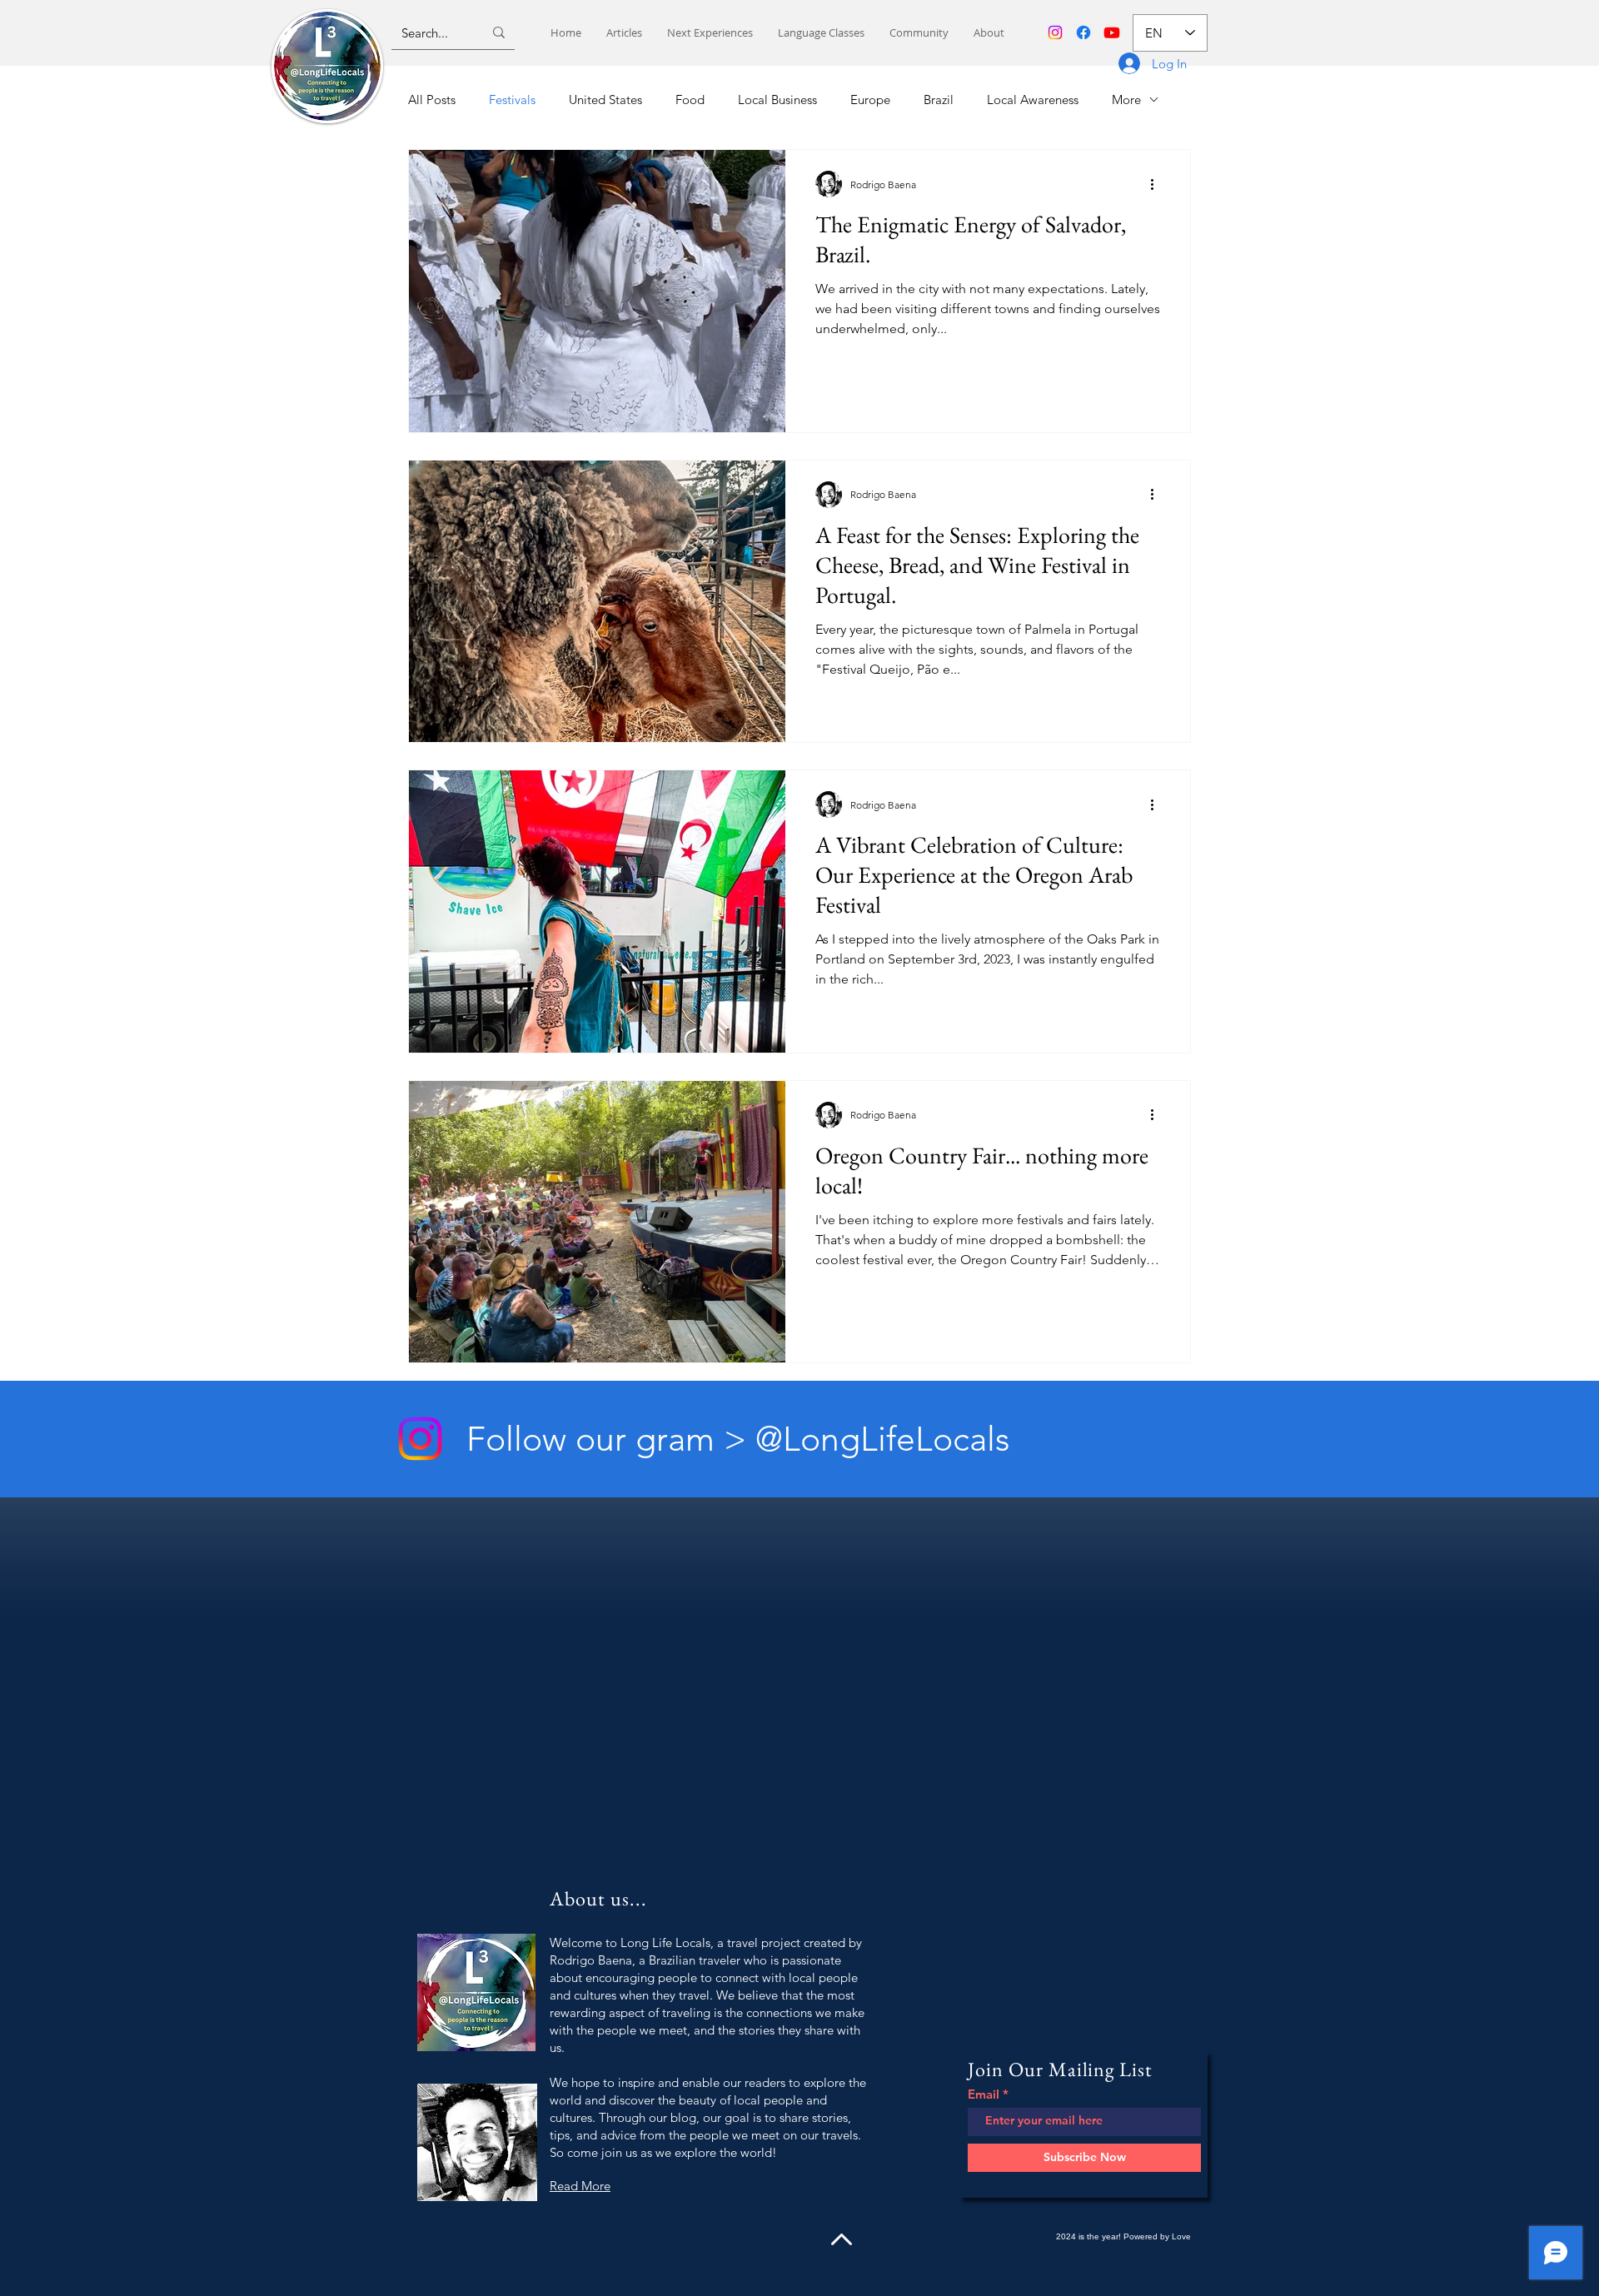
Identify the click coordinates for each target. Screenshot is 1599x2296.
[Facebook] (1083, 32)
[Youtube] (1112, 32)
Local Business (777, 100)
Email (984, 2094)
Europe (870, 100)
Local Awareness (1033, 100)
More (1126, 100)
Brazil (939, 100)
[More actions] (1158, 184)
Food (690, 100)
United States (605, 100)
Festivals (512, 100)
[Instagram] (1055, 32)
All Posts (432, 100)
